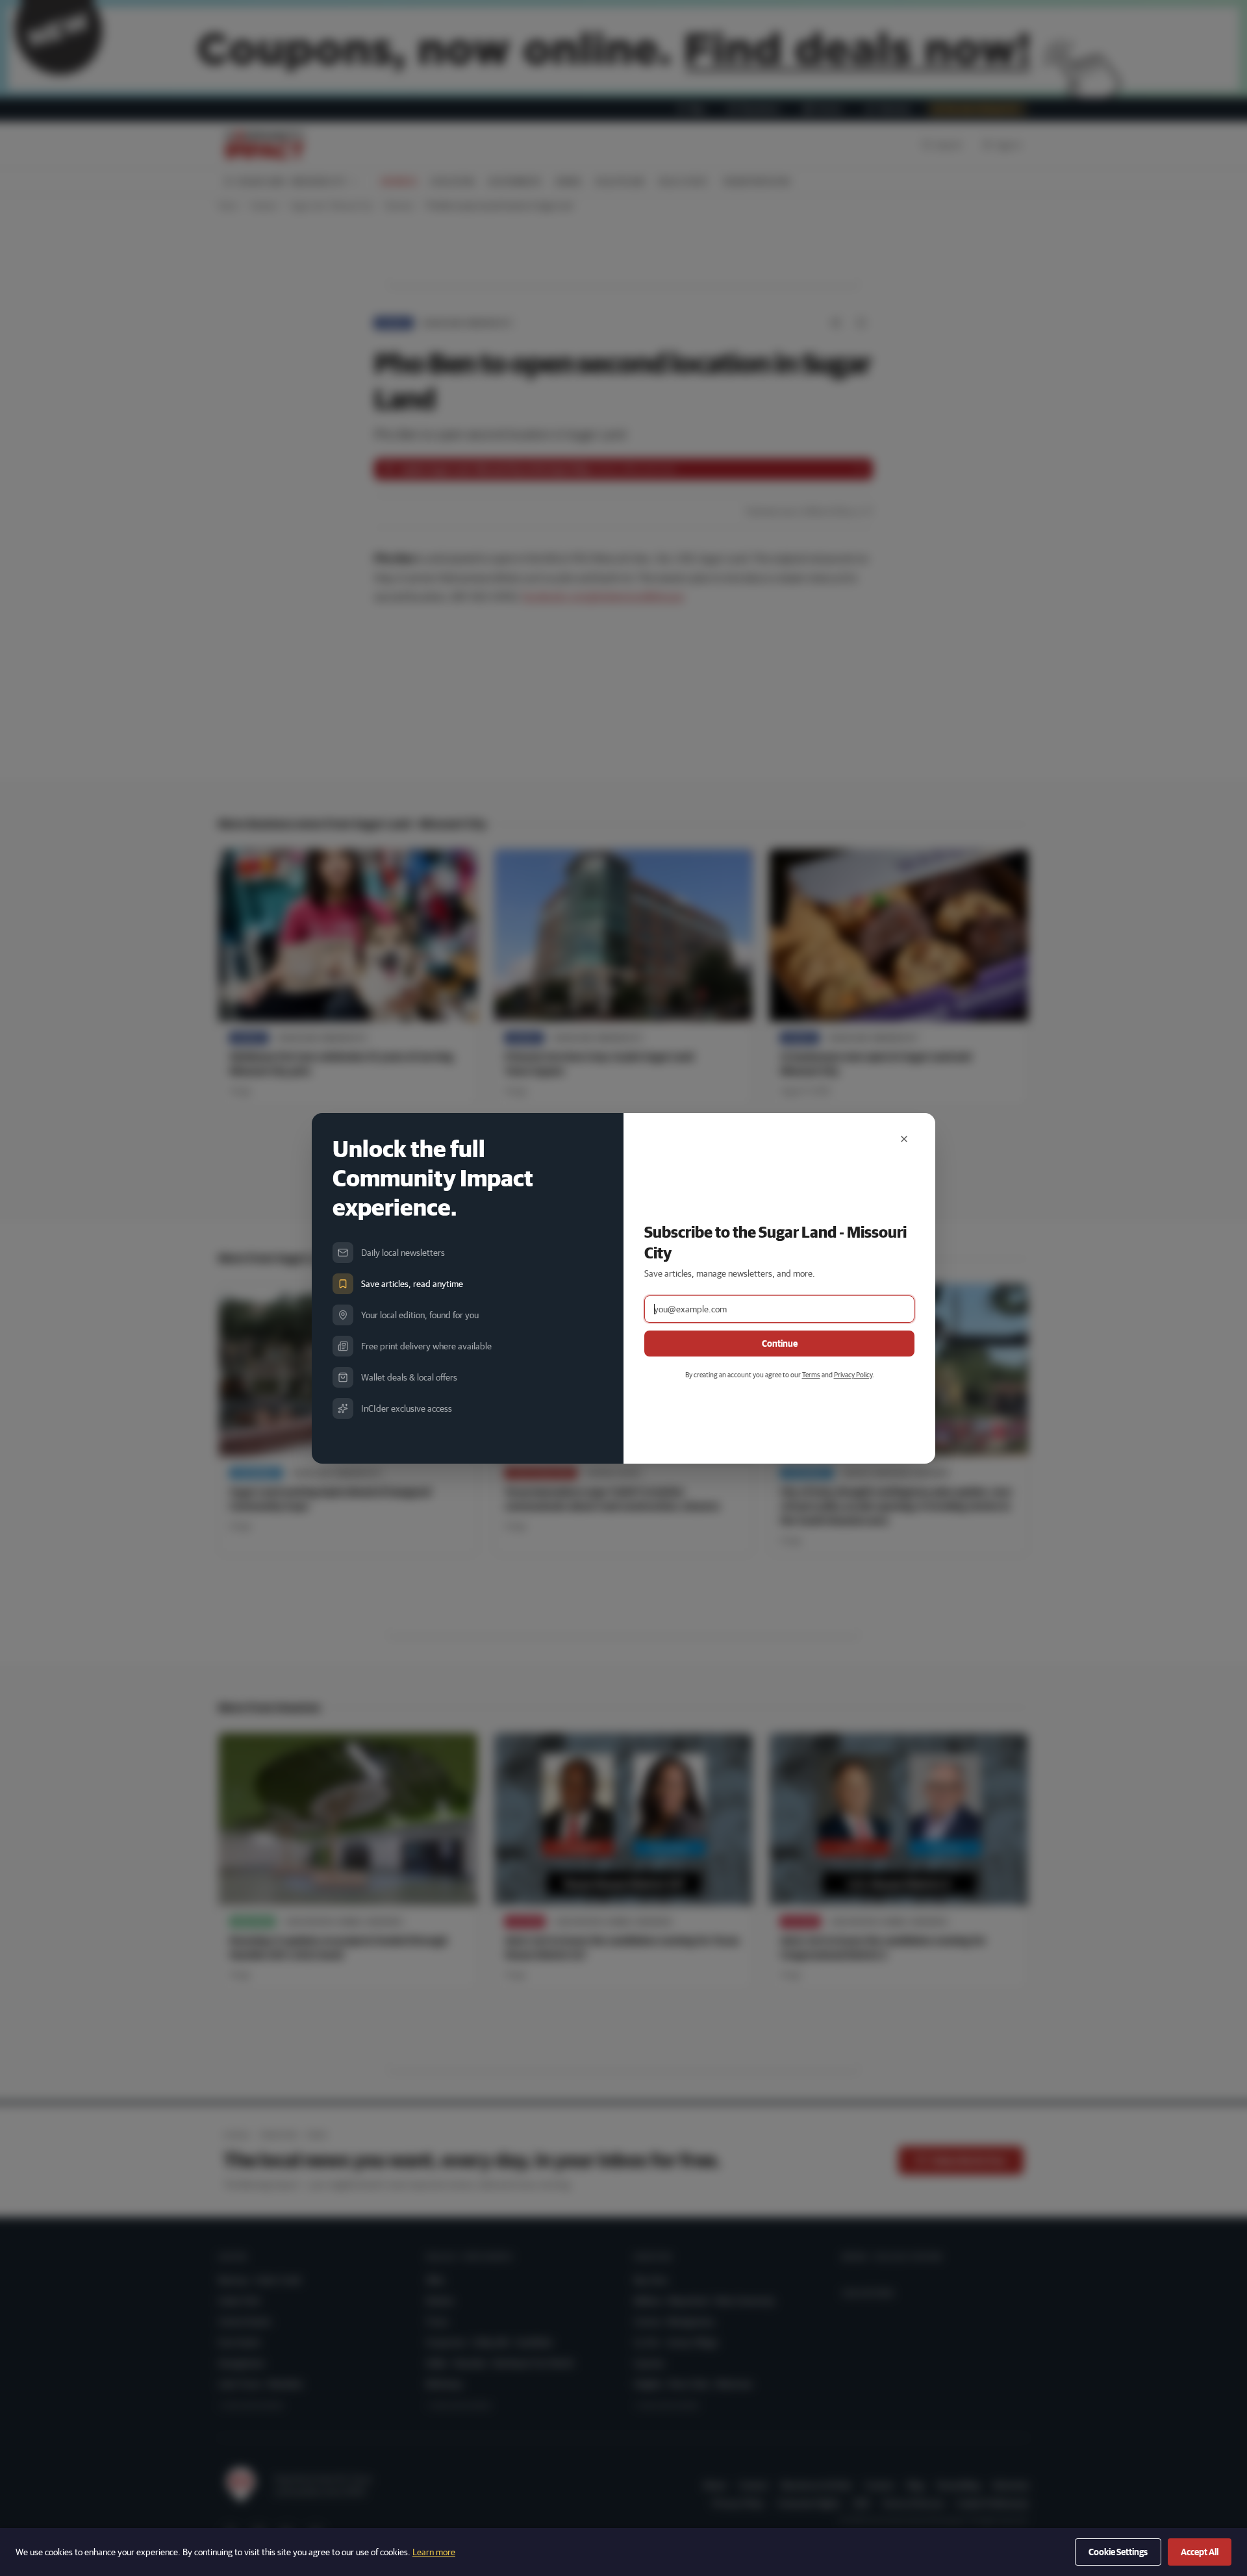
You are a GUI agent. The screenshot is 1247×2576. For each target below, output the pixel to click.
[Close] (904, 1139)
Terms (811, 1374)
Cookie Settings (1118, 2552)
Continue (780, 1344)
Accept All (1200, 2552)
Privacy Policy (853, 1374)
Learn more (434, 2552)
